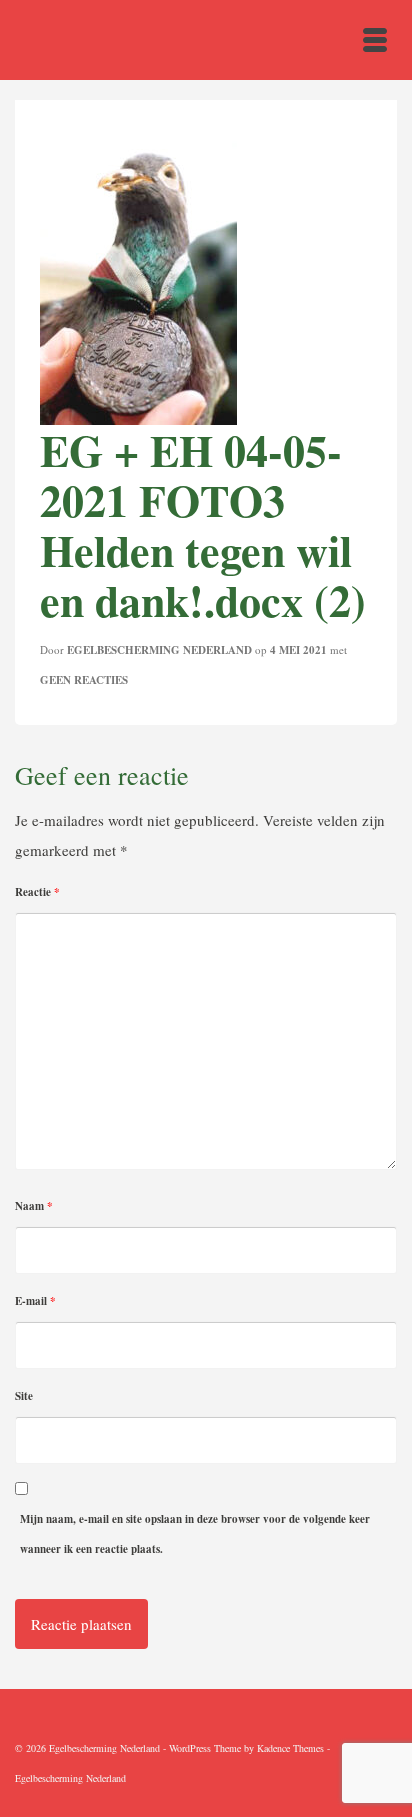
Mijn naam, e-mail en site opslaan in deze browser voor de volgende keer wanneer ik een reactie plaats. (195, 1534)
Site (24, 1396)
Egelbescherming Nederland (159, 650)
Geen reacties (84, 680)
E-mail (35, 1301)
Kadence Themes (290, 1748)
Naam (34, 1206)
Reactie (37, 892)
